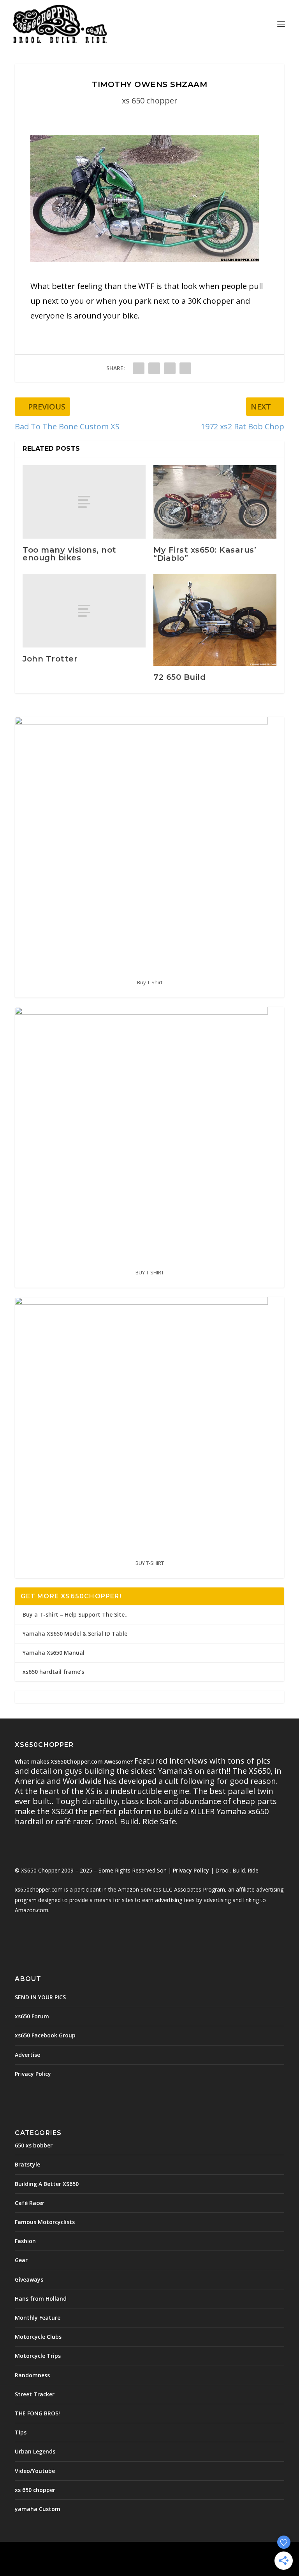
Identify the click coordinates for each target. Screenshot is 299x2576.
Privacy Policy (191, 1870)
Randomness (32, 2375)
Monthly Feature (38, 2318)
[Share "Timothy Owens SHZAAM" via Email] (185, 368)
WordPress (206, 2552)
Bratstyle (27, 2164)
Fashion (25, 2241)
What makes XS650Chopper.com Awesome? (75, 1761)
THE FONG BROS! (37, 2413)
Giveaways (29, 2279)
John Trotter (50, 659)
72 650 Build (179, 677)
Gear (21, 2260)
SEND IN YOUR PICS (40, 1997)
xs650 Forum (32, 2016)
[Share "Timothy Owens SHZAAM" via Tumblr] (154, 368)
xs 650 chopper (150, 101)
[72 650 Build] (215, 620)
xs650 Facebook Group (45, 2035)
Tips (21, 2432)
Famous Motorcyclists (45, 2222)
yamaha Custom (38, 2509)
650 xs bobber (34, 2145)
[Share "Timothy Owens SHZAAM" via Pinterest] (170, 368)
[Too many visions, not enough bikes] (84, 502)
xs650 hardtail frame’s (53, 1672)
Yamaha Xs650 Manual (54, 1653)
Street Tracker (35, 2394)
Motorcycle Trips (38, 2356)
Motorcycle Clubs (38, 2337)
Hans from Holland (41, 2299)
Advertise (27, 2055)
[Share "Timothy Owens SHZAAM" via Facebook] (139, 368)
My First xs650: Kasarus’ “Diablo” (205, 554)
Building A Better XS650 (47, 2184)
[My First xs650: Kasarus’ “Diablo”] (215, 502)
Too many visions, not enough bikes (69, 554)
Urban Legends (35, 2451)
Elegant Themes (133, 2552)
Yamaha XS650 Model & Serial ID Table (75, 1634)
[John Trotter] (84, 611)
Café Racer (30, 2203)
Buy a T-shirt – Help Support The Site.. (75, 1614)
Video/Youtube (35, 2471)
